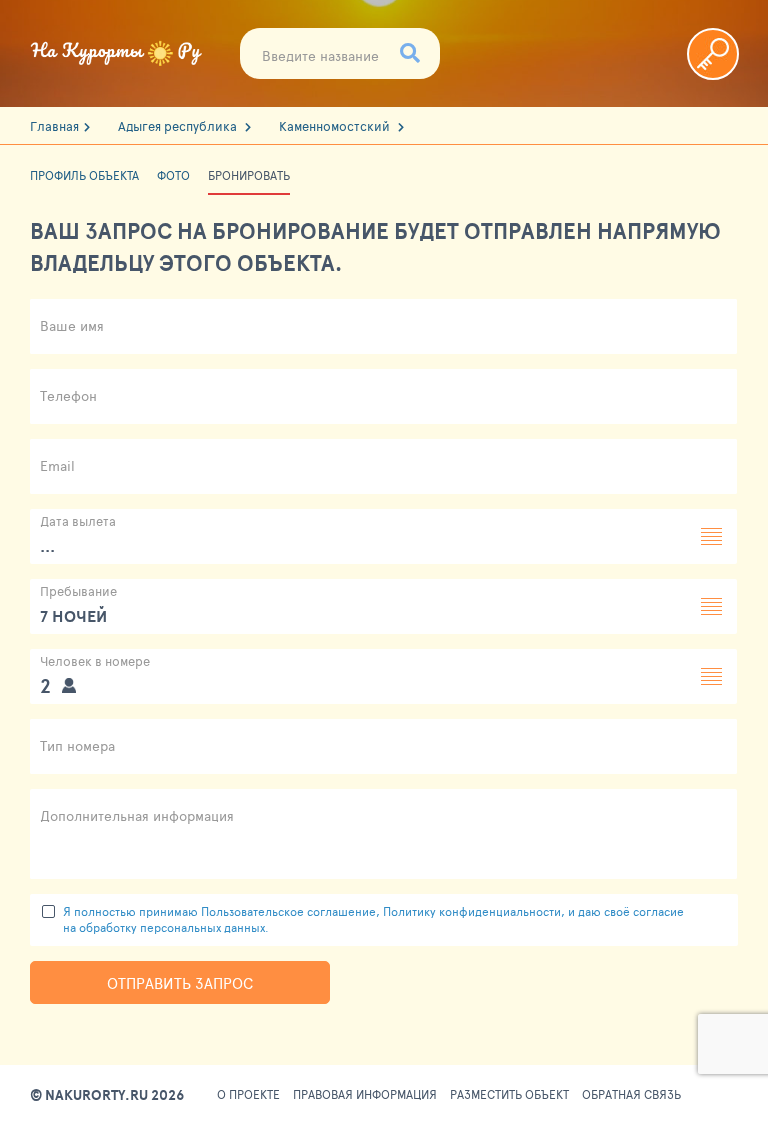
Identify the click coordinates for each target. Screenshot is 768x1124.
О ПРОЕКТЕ (248, 1094)
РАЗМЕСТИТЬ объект (509, 1094)
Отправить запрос (180, 982)
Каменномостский (336, 126)
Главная (54, 126)
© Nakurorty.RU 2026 (107, 1095)
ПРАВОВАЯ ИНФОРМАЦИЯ (365, 1094)
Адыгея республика (179, 126)
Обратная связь (631, 1094)
